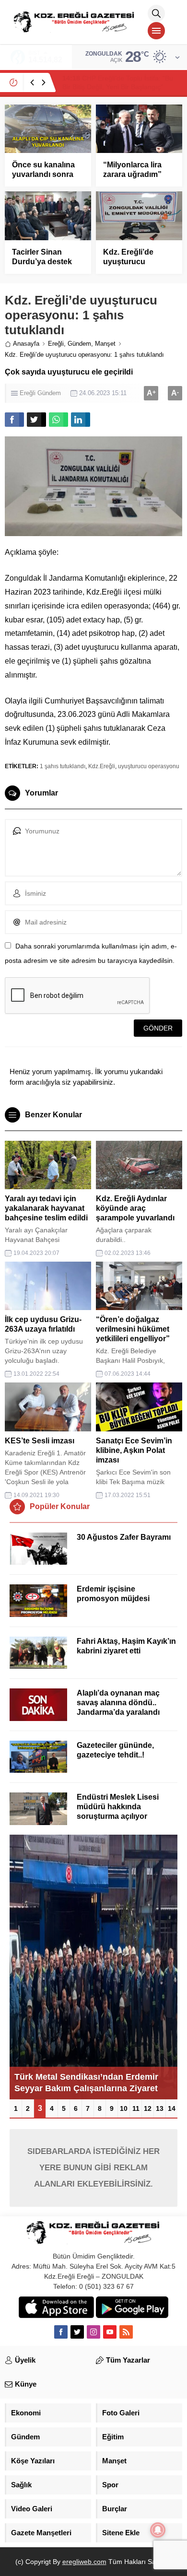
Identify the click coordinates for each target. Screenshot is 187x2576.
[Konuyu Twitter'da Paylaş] (36, 420)
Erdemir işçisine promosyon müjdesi (113, 1594)
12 (148, 2108)
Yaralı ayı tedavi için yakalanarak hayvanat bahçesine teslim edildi (46, 1208)
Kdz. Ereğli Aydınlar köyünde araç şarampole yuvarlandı (135, 1208)
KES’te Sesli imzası (40, 1441)
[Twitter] (77, 2332)
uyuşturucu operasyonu (149, 766)
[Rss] (126, 2332)
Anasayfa (26, 344)
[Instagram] (93, 2332)
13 (160, 2108)
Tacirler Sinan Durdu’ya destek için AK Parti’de (42, 262)
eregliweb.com (84, 2562)
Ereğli (56, 344)
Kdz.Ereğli (102, 766)
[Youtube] (110, 2332)
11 (136, 2108)
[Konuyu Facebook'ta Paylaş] (14, 420)
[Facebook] (61, 2332)
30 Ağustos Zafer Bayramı (124, 1537)
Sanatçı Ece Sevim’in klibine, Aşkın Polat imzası (134, 1450)
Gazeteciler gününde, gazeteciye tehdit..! (115, 1750)
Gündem (79, 344)
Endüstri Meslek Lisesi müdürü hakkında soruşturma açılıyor (118, 1807)
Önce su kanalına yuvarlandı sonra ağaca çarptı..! (43, 174)
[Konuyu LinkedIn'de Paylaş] (81, 420)
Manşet (105, 344)
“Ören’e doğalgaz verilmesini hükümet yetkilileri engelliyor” (133, 1329)
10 (124, 2108)
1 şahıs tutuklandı (63, 766)
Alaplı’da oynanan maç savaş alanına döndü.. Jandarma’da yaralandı (118, 1703)
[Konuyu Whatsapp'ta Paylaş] (58, 420)
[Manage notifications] (158, 2530)
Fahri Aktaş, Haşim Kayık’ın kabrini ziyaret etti (126, 1646)
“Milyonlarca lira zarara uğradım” (132, 170)
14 (172, 2108)
